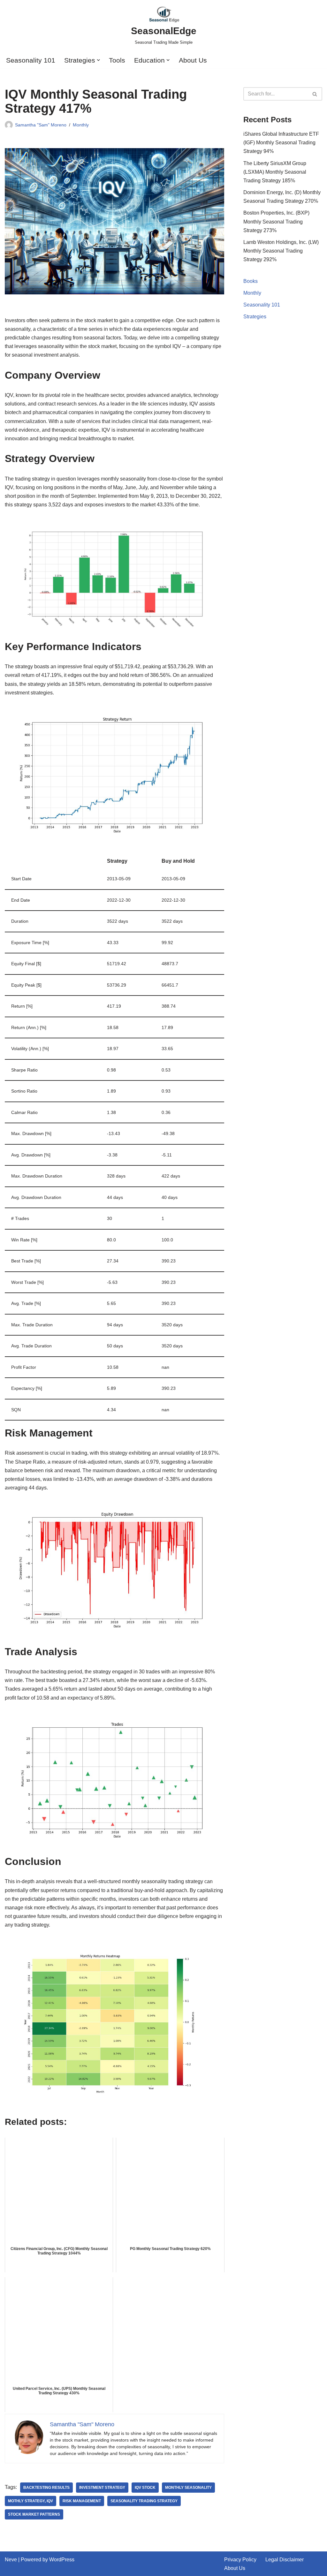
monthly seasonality (188, 2488)
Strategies (255, 317)
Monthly (81, 125)
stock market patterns (34, 2514)
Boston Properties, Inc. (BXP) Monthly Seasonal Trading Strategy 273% (276, 221)
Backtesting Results (46, 2488)
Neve (11, 2560)
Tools (117, 60)
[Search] (315, 94)
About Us (193, 60)
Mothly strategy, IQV (30, 2501)
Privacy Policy (240, 2560)
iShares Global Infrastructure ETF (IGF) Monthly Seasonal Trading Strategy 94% (281, 143)
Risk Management (82, 2501)
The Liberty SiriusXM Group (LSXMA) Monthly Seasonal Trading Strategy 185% (275, 172)
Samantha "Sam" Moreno (41, 125)
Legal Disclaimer (285, 2560)
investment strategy (102, 2488)
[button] (98, 60)
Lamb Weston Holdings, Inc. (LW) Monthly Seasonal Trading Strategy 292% (281, 251)
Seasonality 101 (31, 60)
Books (251, 281)
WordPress (62, 2560)
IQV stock (145, 2488)
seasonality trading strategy (144, 2501)
